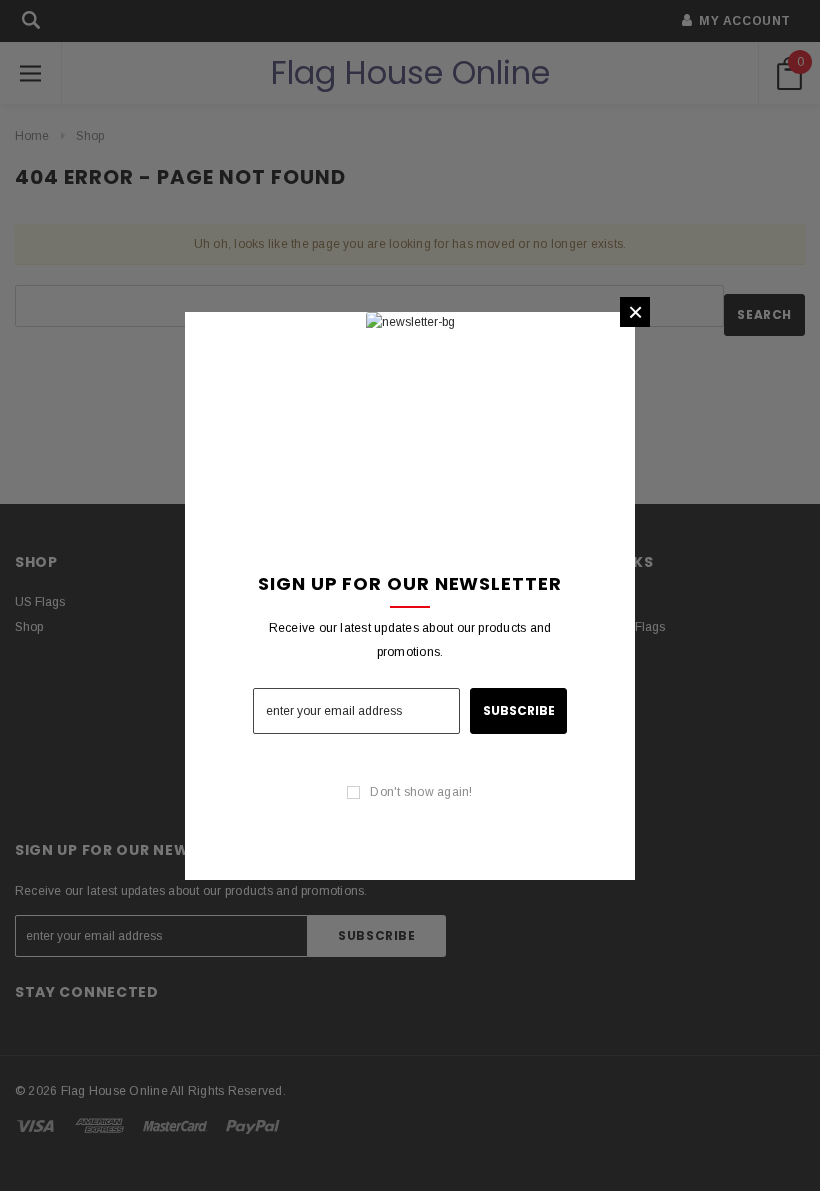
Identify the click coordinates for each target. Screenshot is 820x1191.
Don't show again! (421, 792)
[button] (635, 312)
